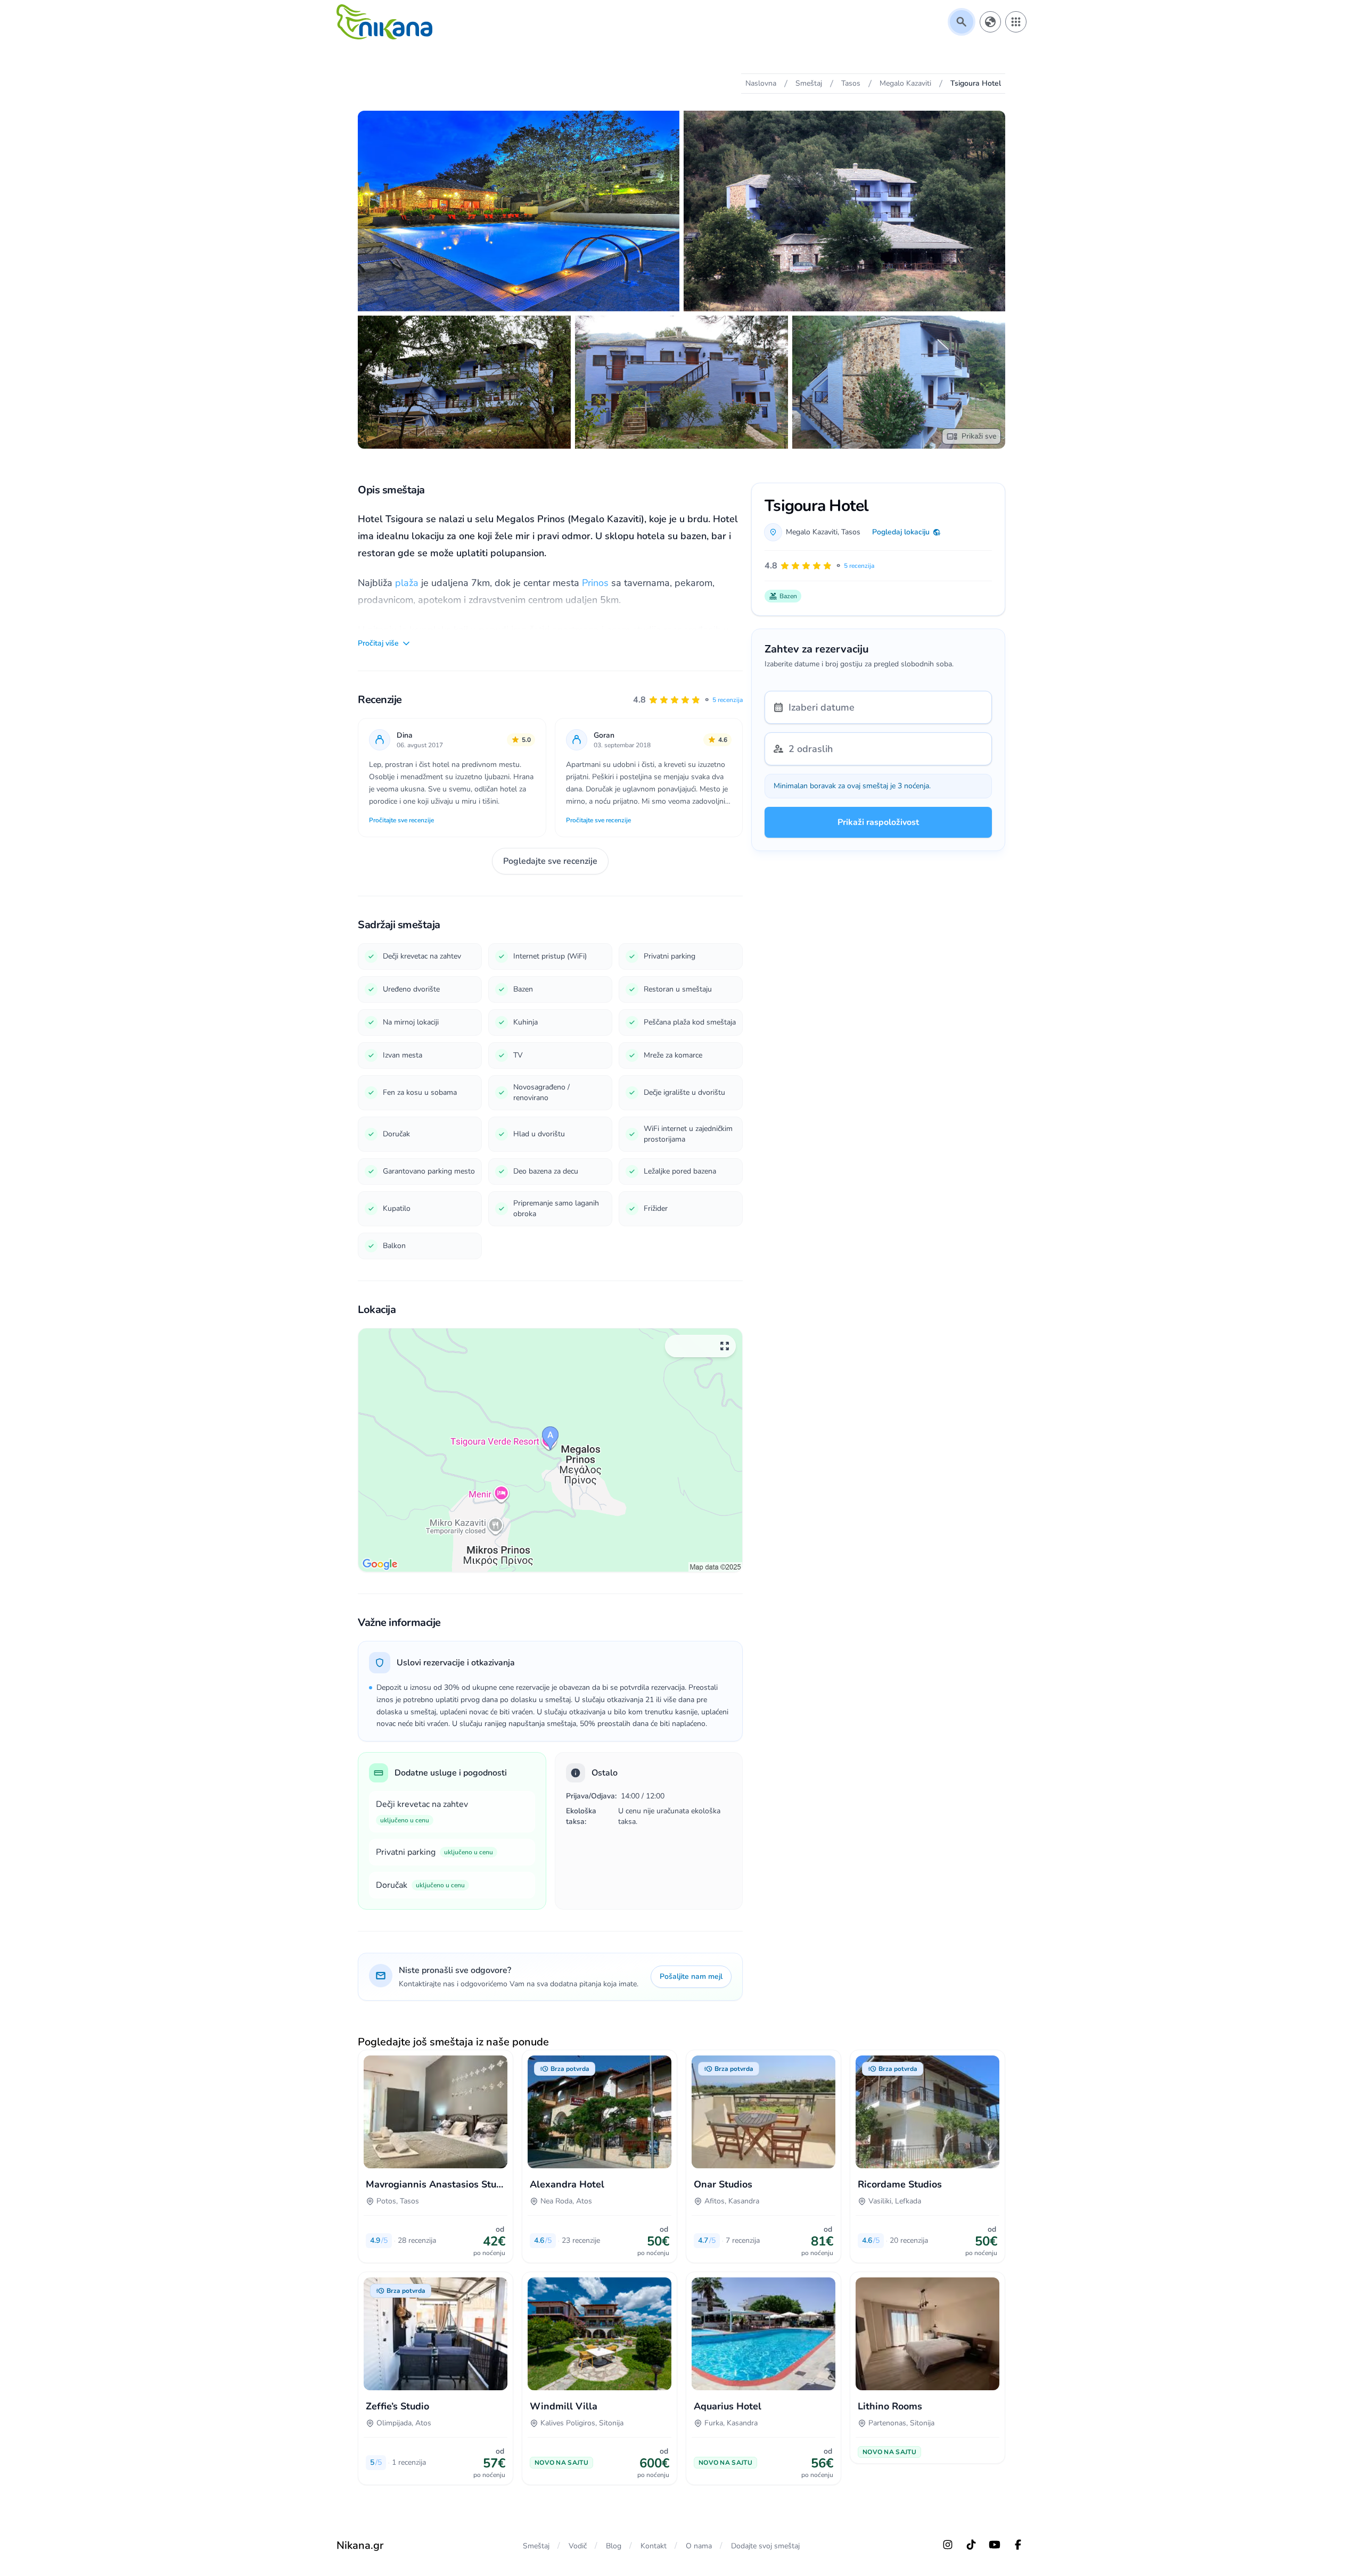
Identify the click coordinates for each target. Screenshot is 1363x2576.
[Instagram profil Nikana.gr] (948, 2545)
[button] (688, 700)
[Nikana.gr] (384, 22)
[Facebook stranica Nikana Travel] (1018, 2545)
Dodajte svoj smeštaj (765, 2546)
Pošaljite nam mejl (691, 1976)
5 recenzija (728, 700)
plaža (408, 583)
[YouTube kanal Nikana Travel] (995, 2545)
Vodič (578, 2546)
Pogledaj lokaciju (901, 532)
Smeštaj (536, 2546)
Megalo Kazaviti (812, 532)
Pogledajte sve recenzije (550, 861)
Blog (614, 2546)
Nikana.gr (360, 2545)
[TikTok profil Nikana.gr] (971, 2545)
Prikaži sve (979, 436)
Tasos (851, 532)
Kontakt (654, 2546)
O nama (699, 2546)
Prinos (597, 583)
